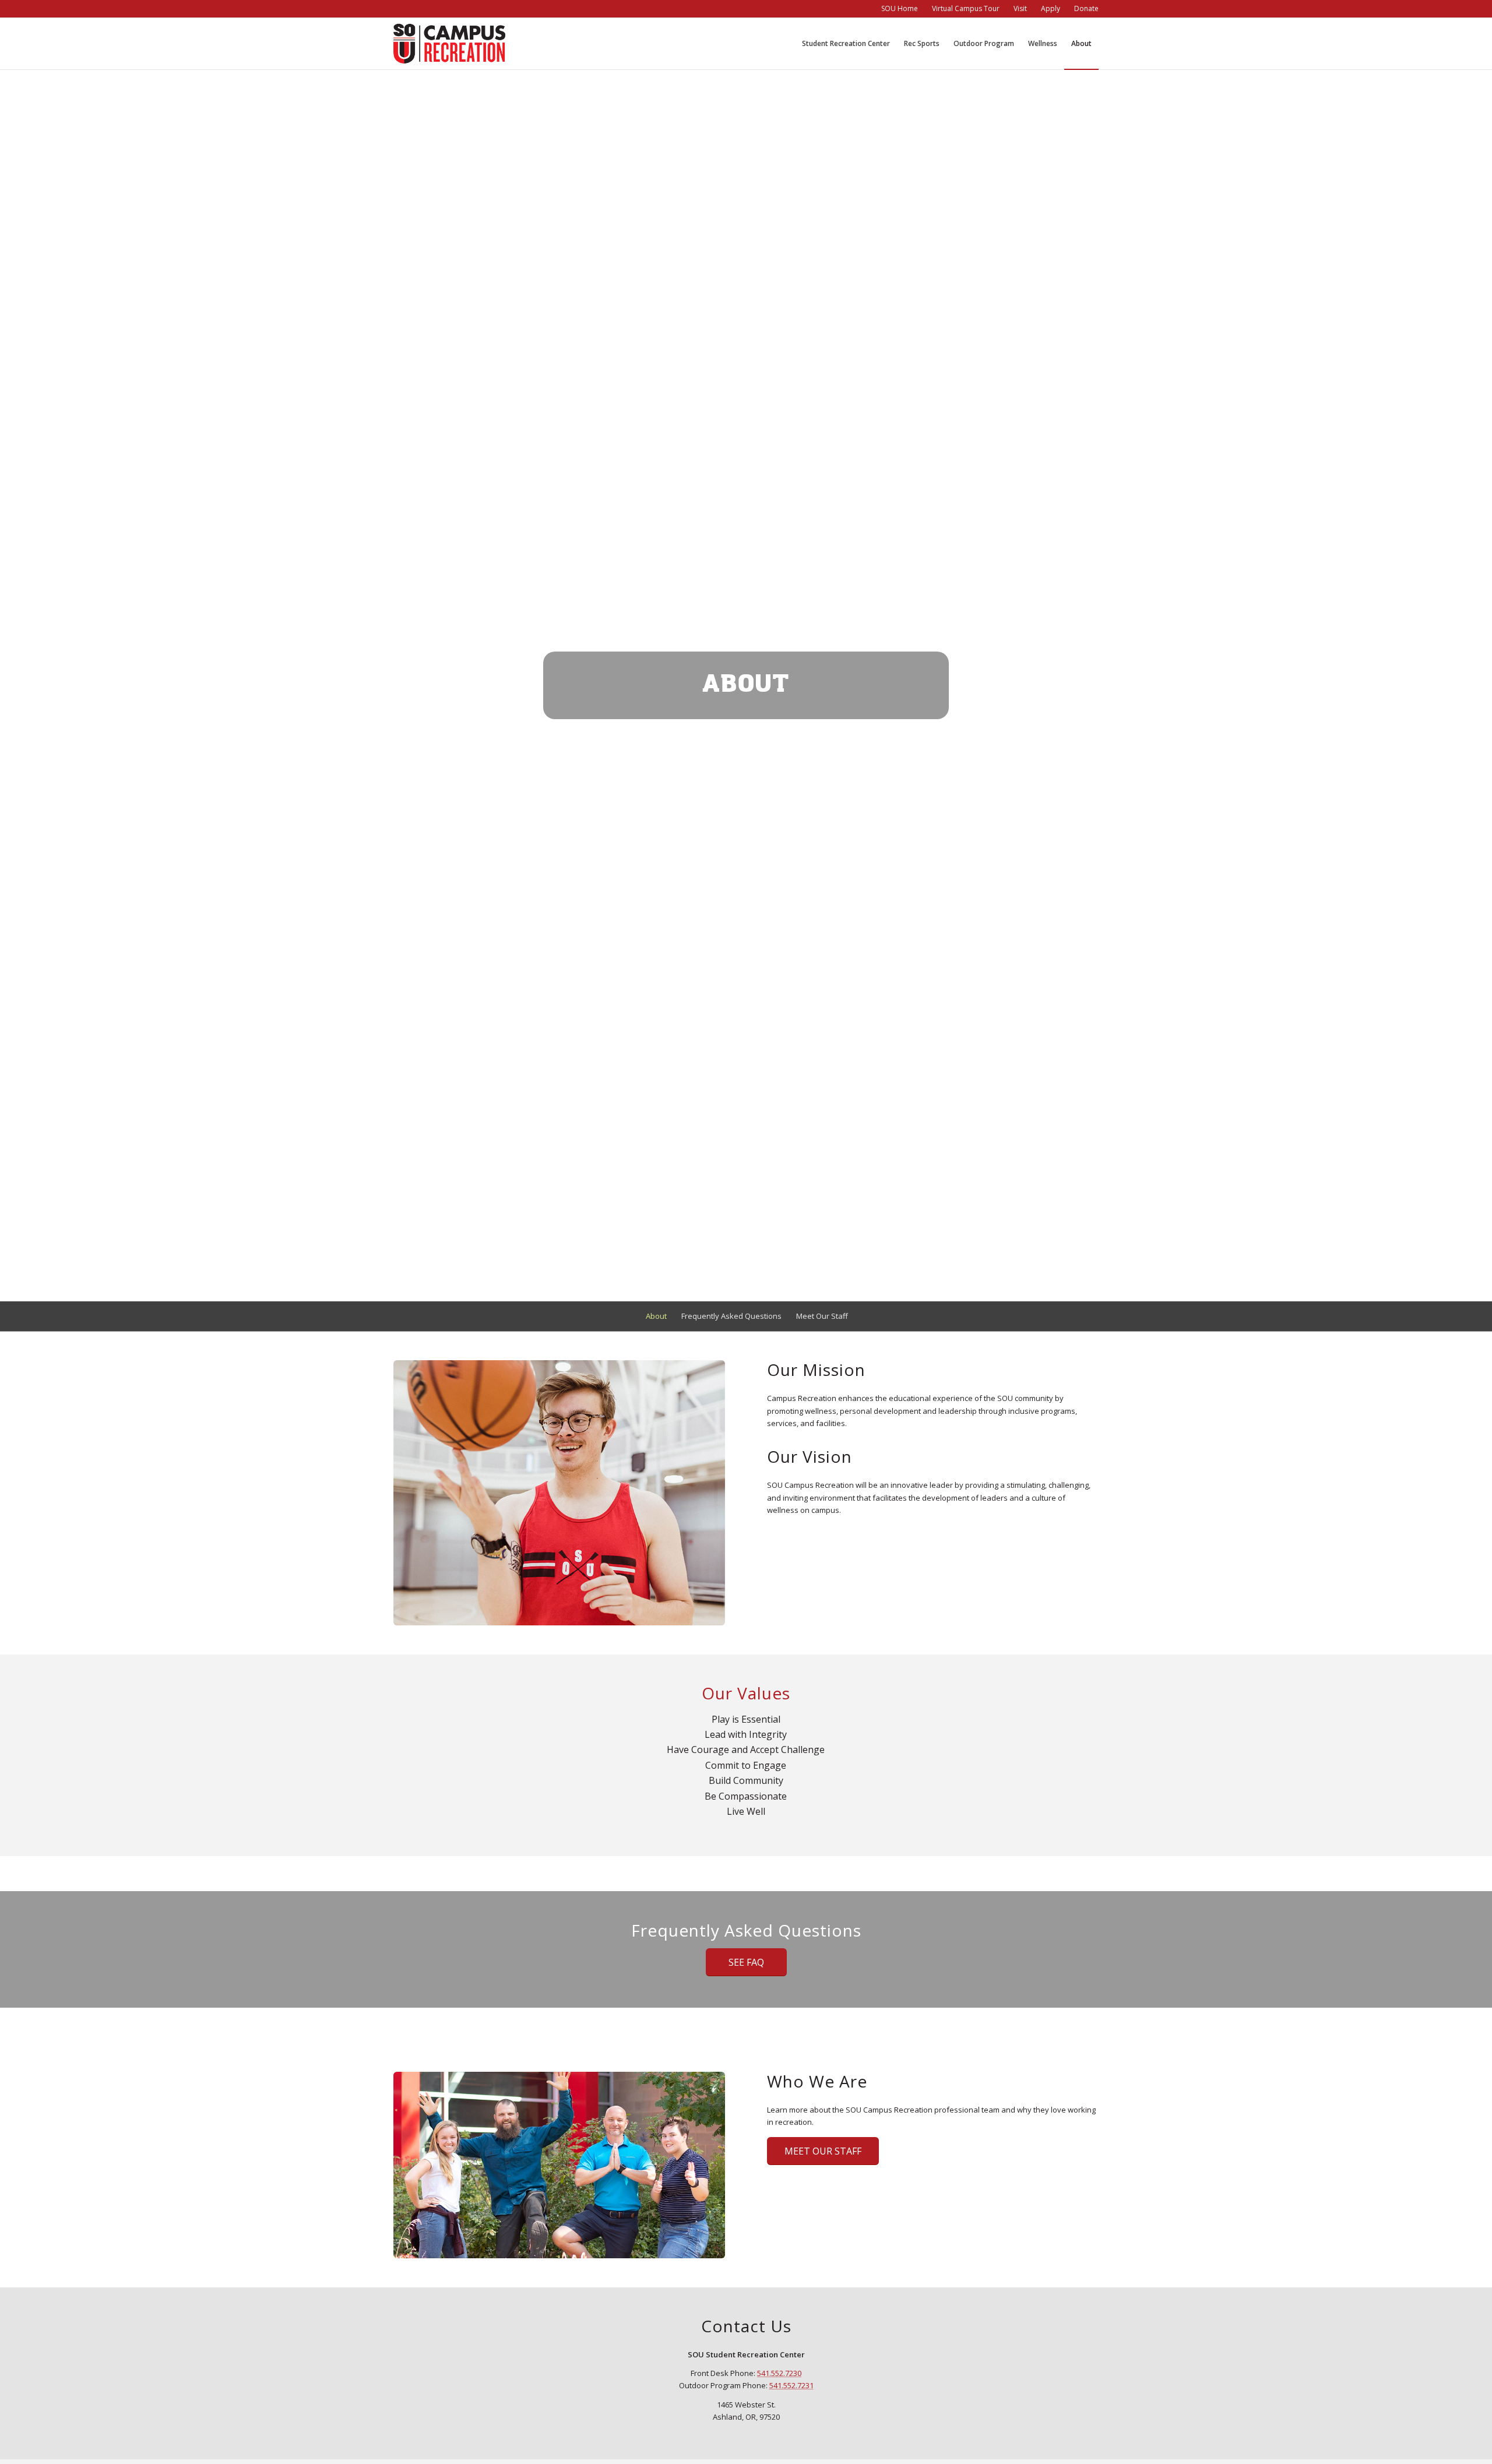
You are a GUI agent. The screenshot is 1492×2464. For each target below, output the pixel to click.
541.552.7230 (779, 2373)
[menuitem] (900, 9)
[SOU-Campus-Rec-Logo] (449, 44)
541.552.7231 (791, 2385)
